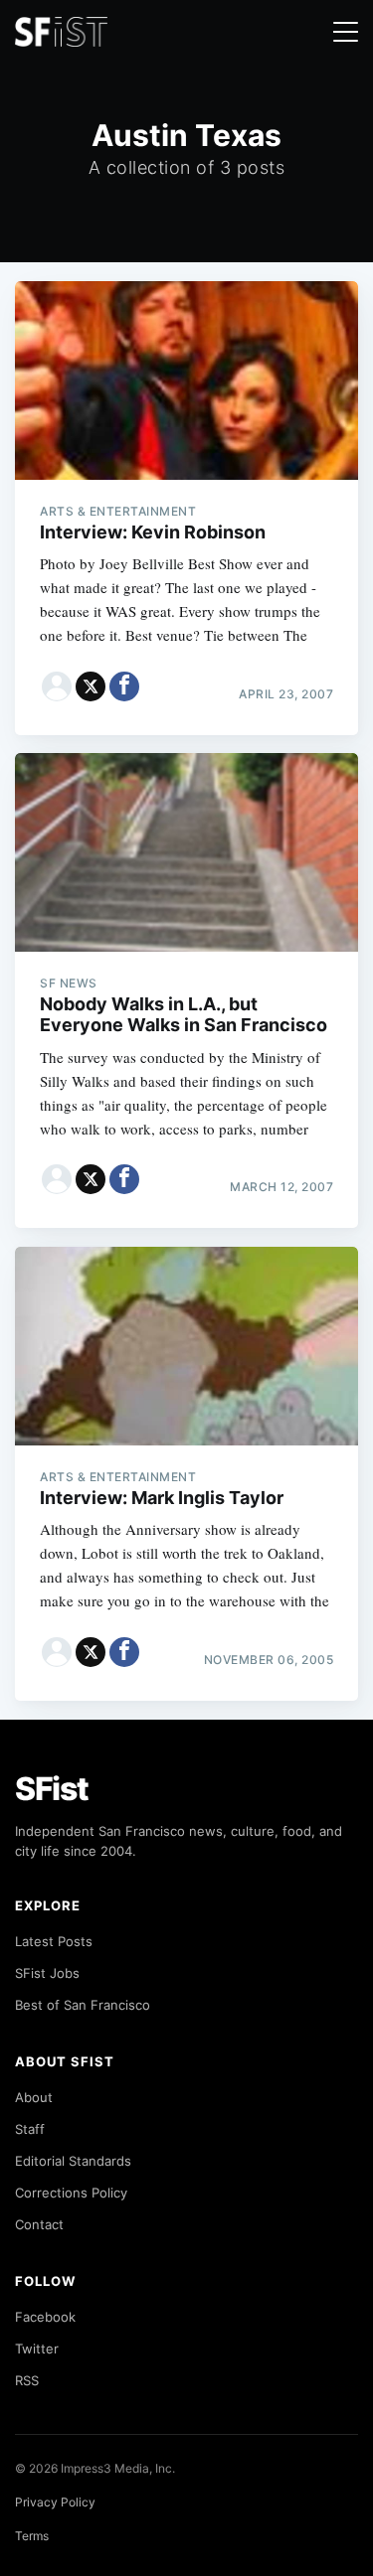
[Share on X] (91, 686)
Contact (39, 2224)
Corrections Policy (71, 2193)
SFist (52, 1789)
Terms (32, 2536)
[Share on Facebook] (124, 686)
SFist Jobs (47, 1973)
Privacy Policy (55, 2502)
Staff (30, 2129)
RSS (27, 2380)
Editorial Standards (73, 2161)
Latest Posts (54, 1941)
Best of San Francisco (83, 2005)
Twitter (37, 2349)
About (34, 2097)
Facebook (45, 2317)
